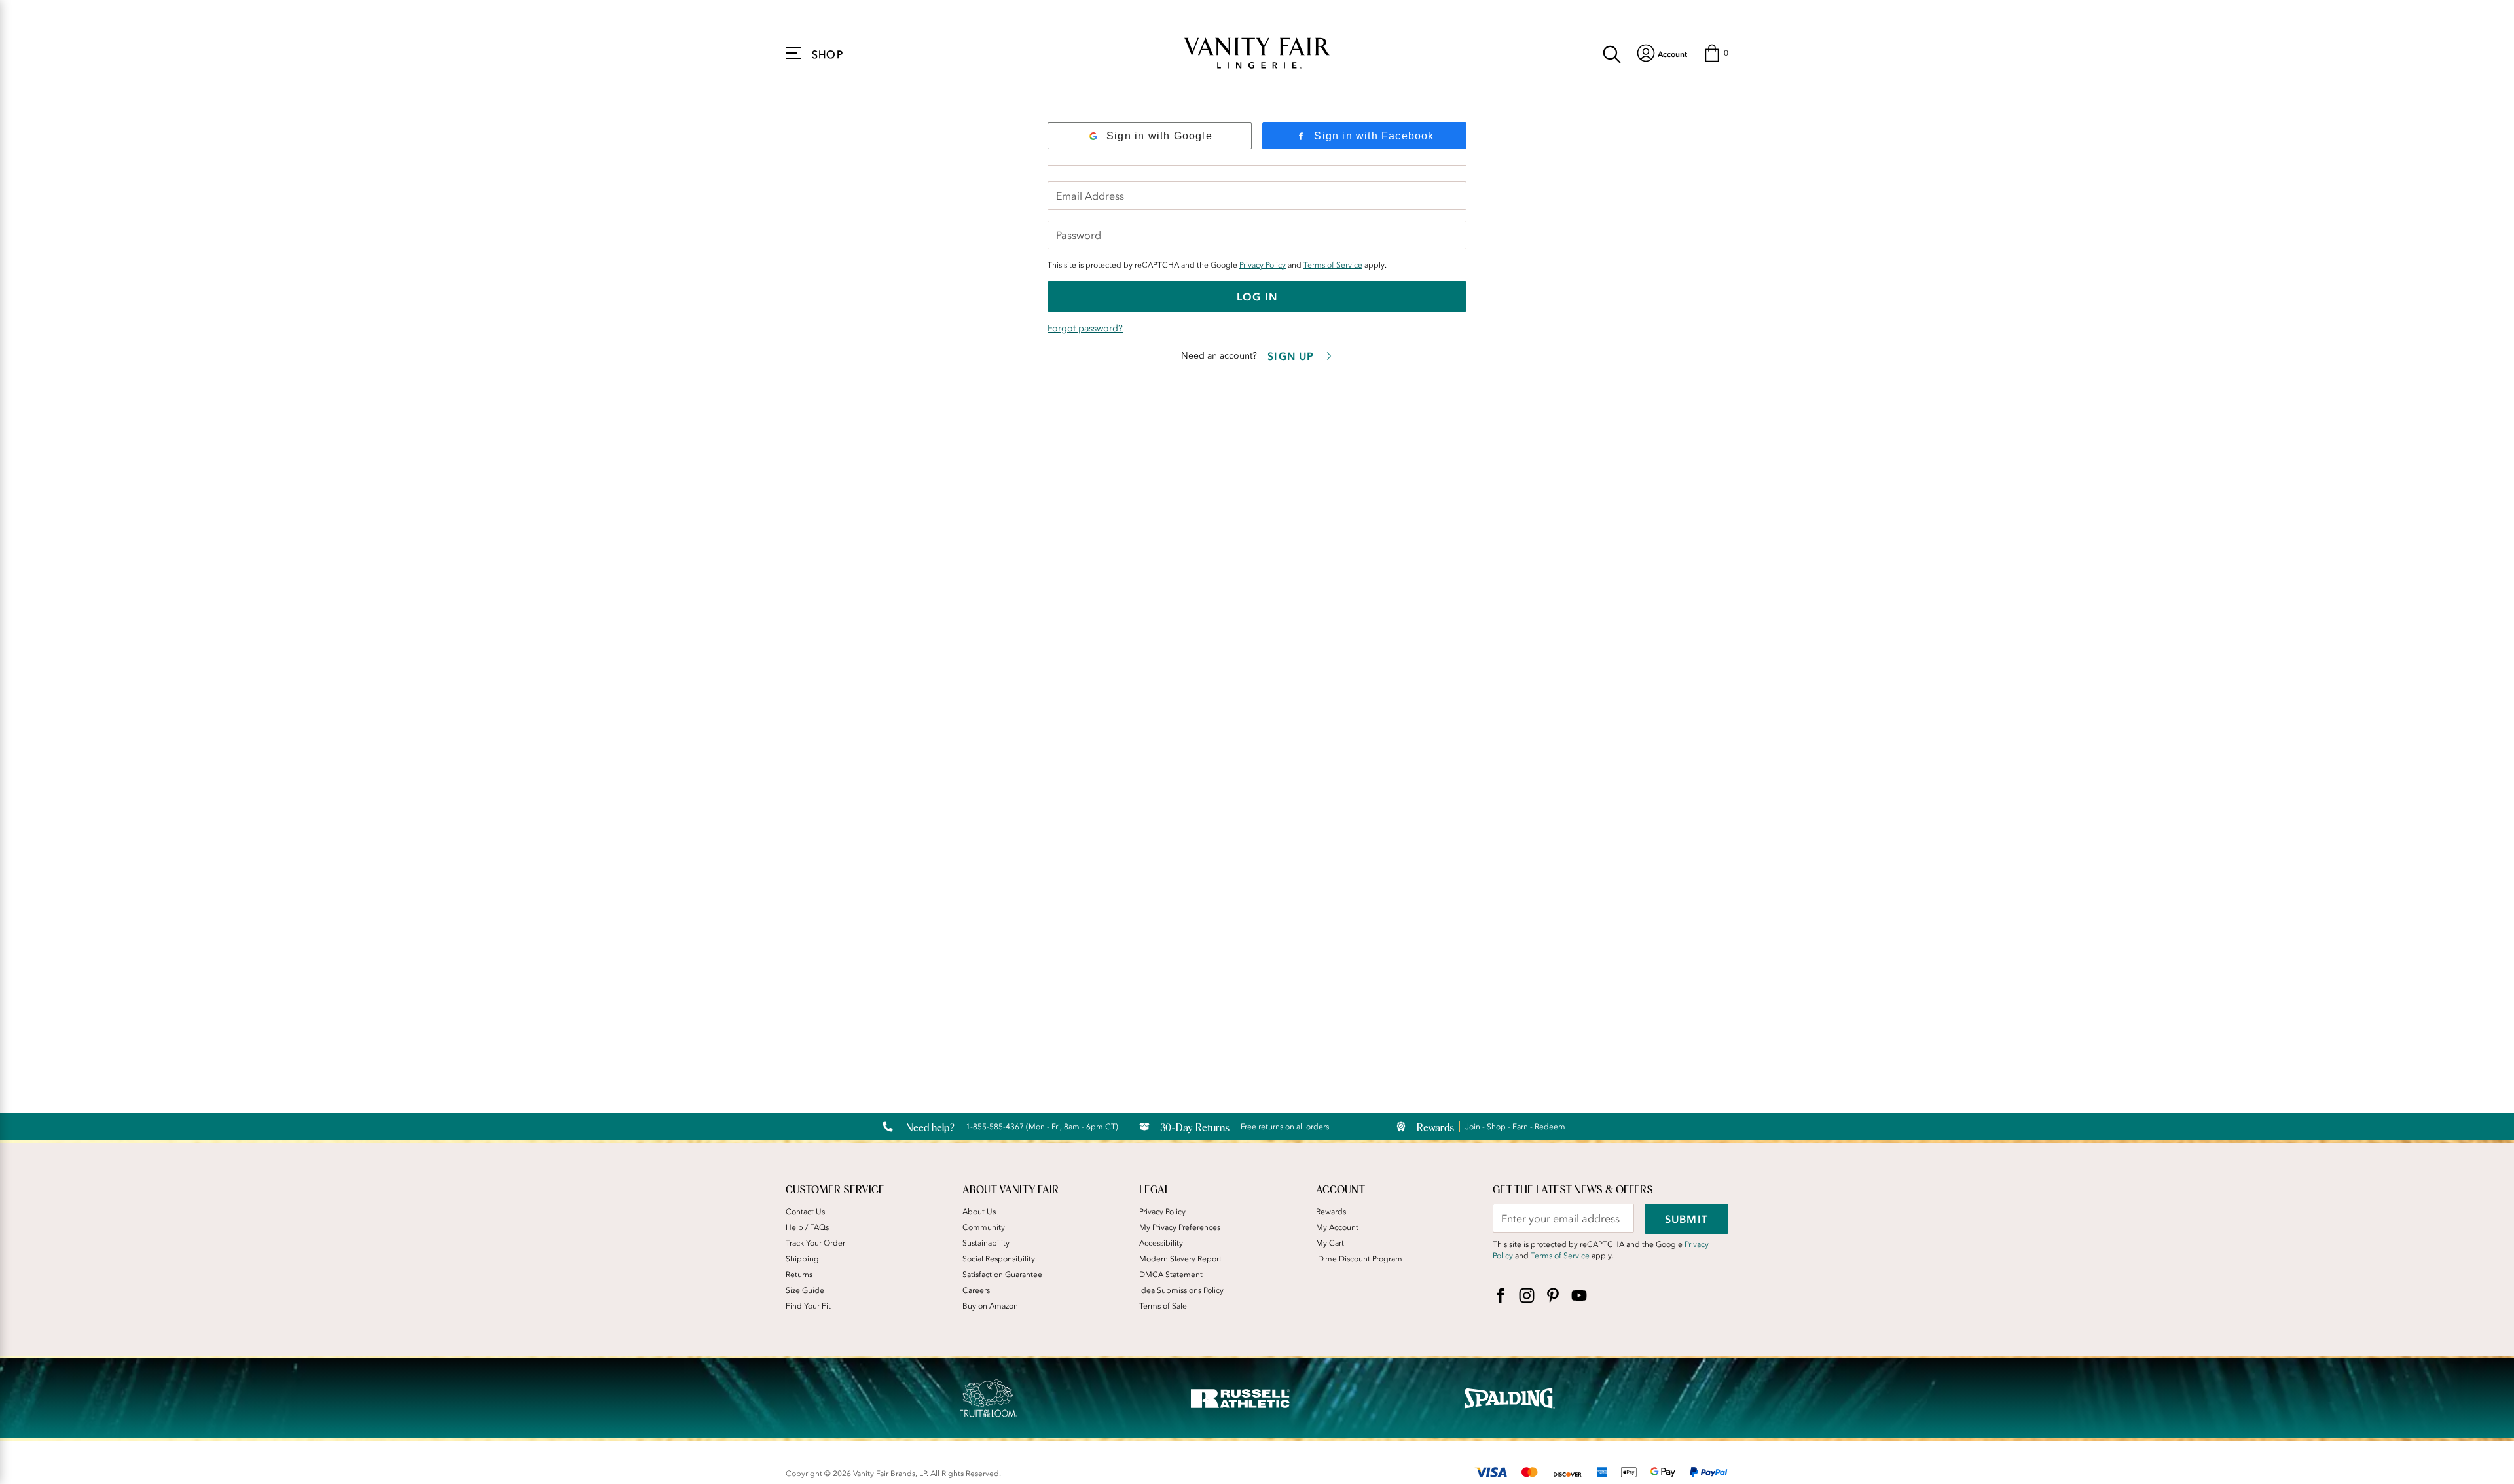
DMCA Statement (1171, 1275)
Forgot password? (1085, 328)
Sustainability (986, 1243)
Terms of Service (1333, 265)
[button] (1716, 53)
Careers (976, 1290)
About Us (979, 1212)
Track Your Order (815, 1243)
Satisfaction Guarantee (1002, 1275)
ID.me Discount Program (1359, 1259)
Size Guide (805, 1290)
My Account (1337, 1227)
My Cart (1330, 1243)
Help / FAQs (807, 1227)
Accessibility (1161, 1243)
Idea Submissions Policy (1181, 1290)
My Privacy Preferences (1180, 1227)
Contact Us (805, 1212)
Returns (799, 1275)
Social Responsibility (999, 1259)
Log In (1257, 297)
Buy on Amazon (990, 1306)
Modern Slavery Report (1180, 1259)
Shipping (802, 1259)
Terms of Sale (1163, 1306)
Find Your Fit (808, 1306)
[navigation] (1662, 53)
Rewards (1331, 1212)
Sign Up (1291, 356)
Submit (1686, 1219)
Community (984, 1227)
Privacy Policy (1263, 265)
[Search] (1612, 53)
